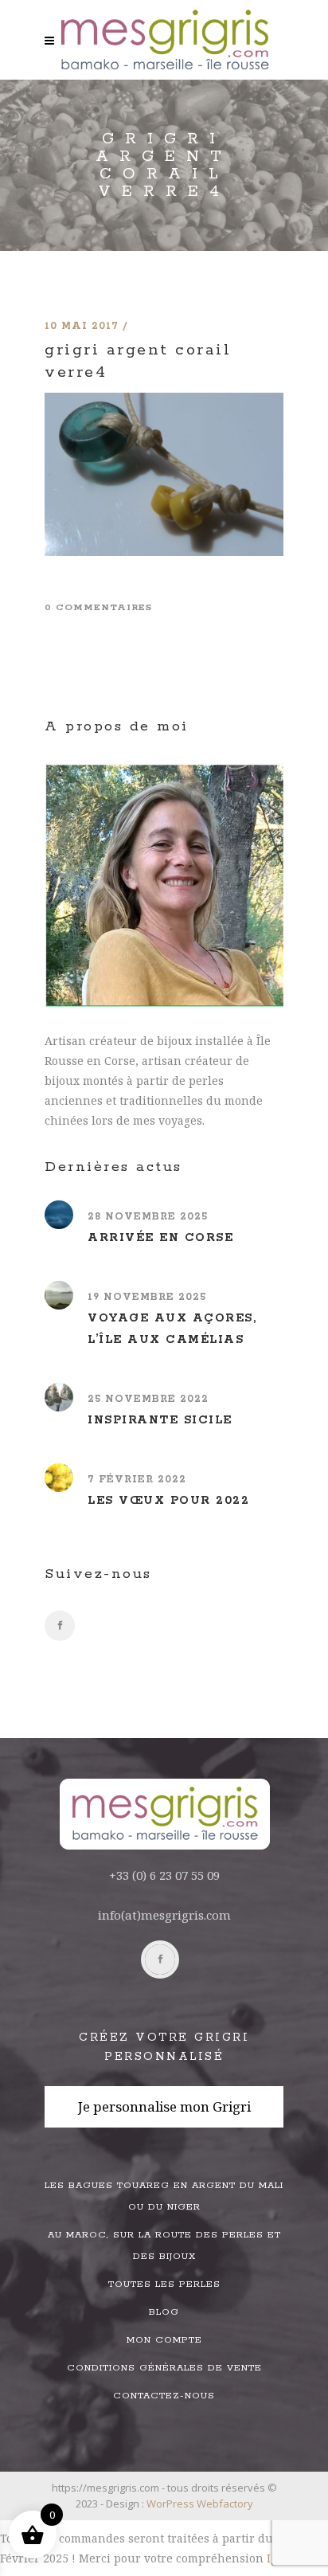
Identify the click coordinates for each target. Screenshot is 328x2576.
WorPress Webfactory (200, 2504)
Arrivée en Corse (160, 1238)
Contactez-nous (164, 2396)
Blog (164, 2312)
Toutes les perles (164, 2284)
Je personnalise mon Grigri (164, 2106)
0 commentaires (98, 607)
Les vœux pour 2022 (168, 1501)
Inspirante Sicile (160, 1420)
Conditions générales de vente (164, 2368)
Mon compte (164, 2340)
